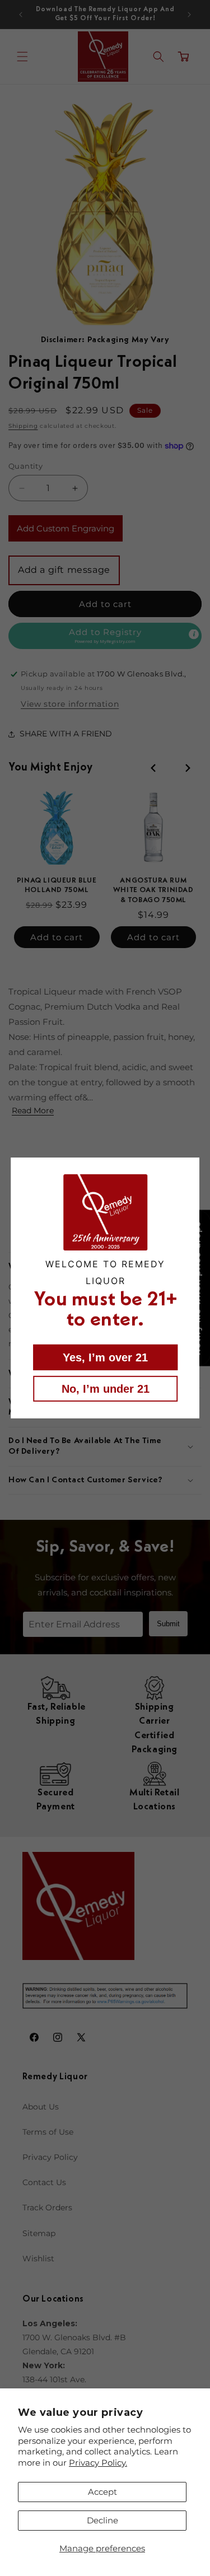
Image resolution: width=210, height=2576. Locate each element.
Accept (102, 2492)
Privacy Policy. (98, 2463)
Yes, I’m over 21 (105, 1357)
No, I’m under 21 (105, 1389)
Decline (102, 2520)
